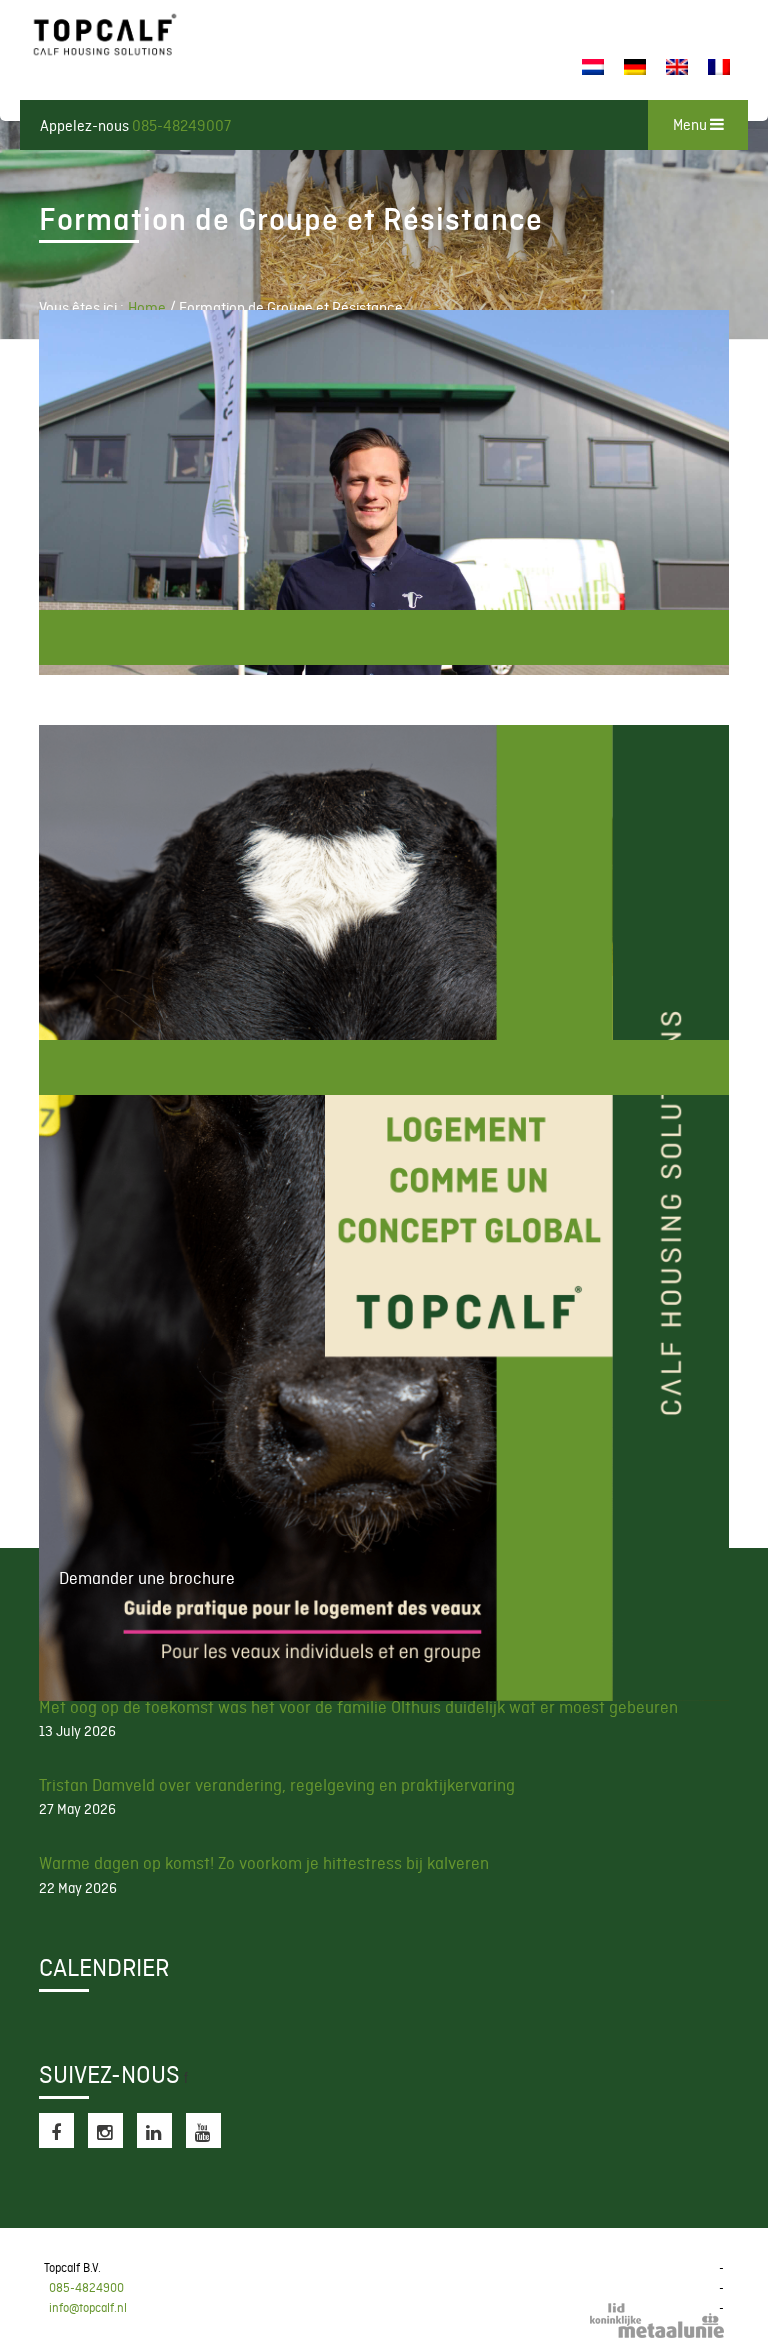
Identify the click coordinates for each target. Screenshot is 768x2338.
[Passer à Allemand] (635, 67)
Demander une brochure (384, 1067)
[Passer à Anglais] (677, 67)
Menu (691, 125)
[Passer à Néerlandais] (593, 67)
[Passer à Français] (719, 67)
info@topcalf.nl (88, 2308)
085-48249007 (181, 126)
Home (147, 308)
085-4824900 (86, 2288)
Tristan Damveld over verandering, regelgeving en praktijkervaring (277, 1785)
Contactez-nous (384, 637)
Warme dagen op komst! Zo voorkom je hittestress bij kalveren (264, 1863)
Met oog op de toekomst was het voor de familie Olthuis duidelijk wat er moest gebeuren (358, 1707)
